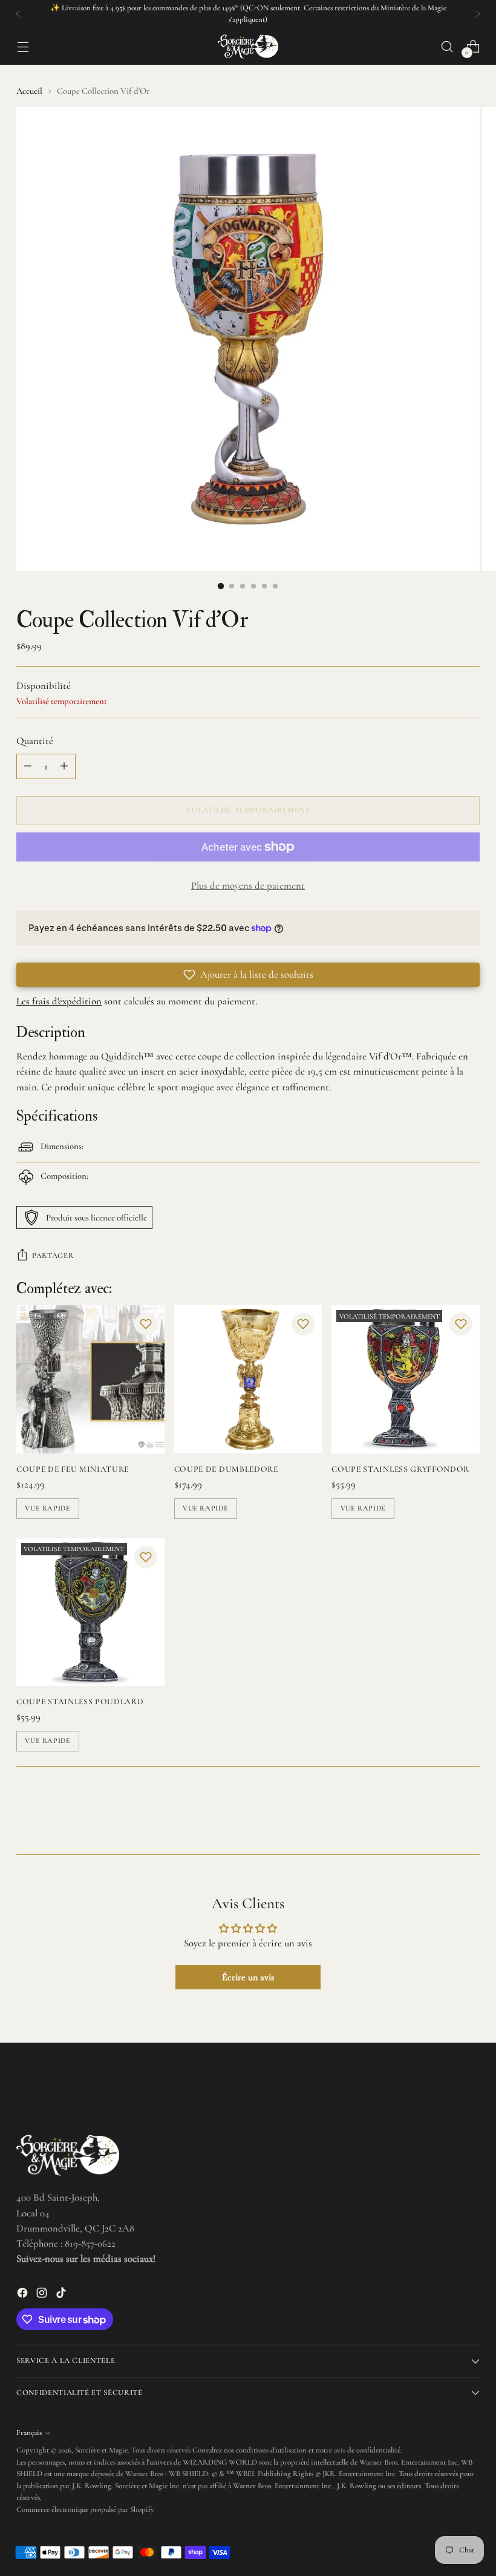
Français (29, 2433)
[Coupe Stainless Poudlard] (90, 1612)
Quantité (35, 741)
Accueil (29, 91)
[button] (248, 975)
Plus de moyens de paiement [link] (248, 886)
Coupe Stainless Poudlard (80, 1701)
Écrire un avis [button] (248, 1977)
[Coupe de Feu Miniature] (90, 1379)
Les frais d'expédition (59, 1001)
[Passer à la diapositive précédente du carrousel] (442, 1813)
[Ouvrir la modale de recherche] (447, 46)
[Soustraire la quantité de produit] (28, 766)
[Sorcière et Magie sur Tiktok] (62, 2295)
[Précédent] (18, 14)
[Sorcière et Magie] (248, 47)
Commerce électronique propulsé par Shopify (85, 2509)
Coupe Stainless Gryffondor (400, 1469)
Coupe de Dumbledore (226, 1469)
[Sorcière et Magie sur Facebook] (24, 2295)
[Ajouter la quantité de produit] (64, 766)
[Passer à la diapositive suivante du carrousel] (469, 1813)
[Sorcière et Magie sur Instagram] (43, 2295)
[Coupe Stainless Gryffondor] (406, 1379)
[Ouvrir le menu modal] (23, 46)
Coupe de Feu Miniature (73, 1469)
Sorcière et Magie (101, 2450)
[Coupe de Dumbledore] (248, 1379)
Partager (53, 1256)
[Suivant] (478, 14)
